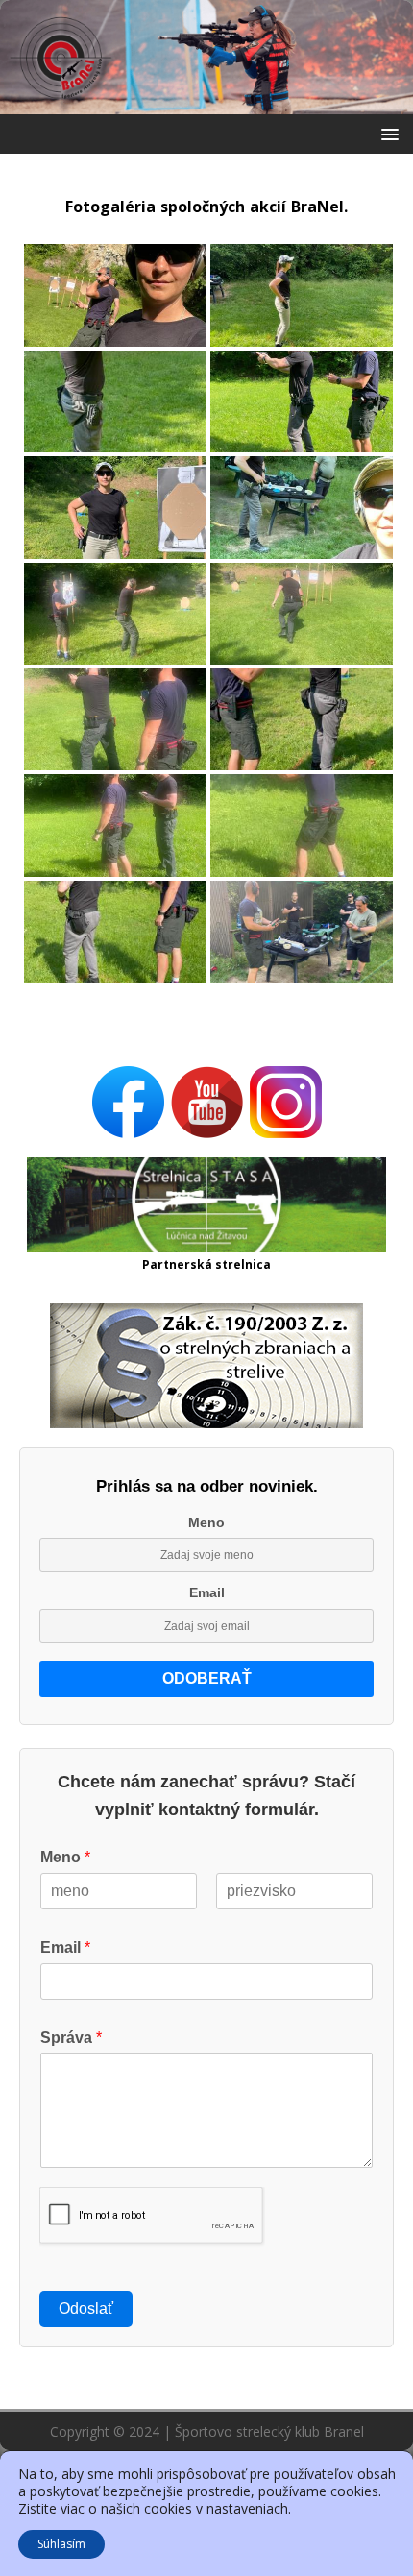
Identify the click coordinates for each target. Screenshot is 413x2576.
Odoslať (86, 2309)
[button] (387, 133)
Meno (206, 1522)
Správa (71, 2038)
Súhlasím (61, 2544)
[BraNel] (206, 103)
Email (207, 1592)
